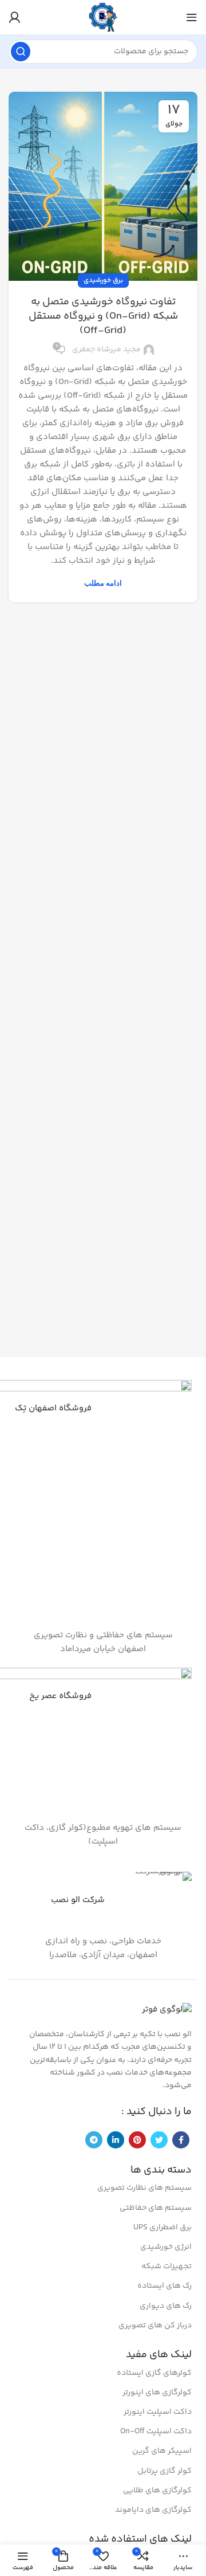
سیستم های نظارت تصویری (144, 2188)
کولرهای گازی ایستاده (154, 2373)
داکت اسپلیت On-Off (156, 2432)
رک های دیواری (166, 2306)
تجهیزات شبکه (167, 2267)
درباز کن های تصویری (155, 2326)
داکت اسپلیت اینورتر (158, 2412)
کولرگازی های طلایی (157, 2491)
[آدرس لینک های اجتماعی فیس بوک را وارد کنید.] (181, 2140)
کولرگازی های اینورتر (157, 2393)
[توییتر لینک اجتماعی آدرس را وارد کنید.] (159, 2140)
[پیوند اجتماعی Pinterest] (137, 2140)
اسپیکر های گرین (162, 2451)
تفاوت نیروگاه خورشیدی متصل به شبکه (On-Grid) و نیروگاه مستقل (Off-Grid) (103, 316)
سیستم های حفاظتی (156, 2208)
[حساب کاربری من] (14, 17)
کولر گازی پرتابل (165, 2471)
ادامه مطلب (103, 583)
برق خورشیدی (103, 281)
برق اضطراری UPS (163, 2228)
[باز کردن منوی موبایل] (192, 17)
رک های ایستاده (165, 2286)
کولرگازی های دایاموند (153, 2510)
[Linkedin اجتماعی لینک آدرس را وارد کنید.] (116, 2140)
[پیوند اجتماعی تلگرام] (94, 2140)
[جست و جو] (21, 52)
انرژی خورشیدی (166, 2247)
